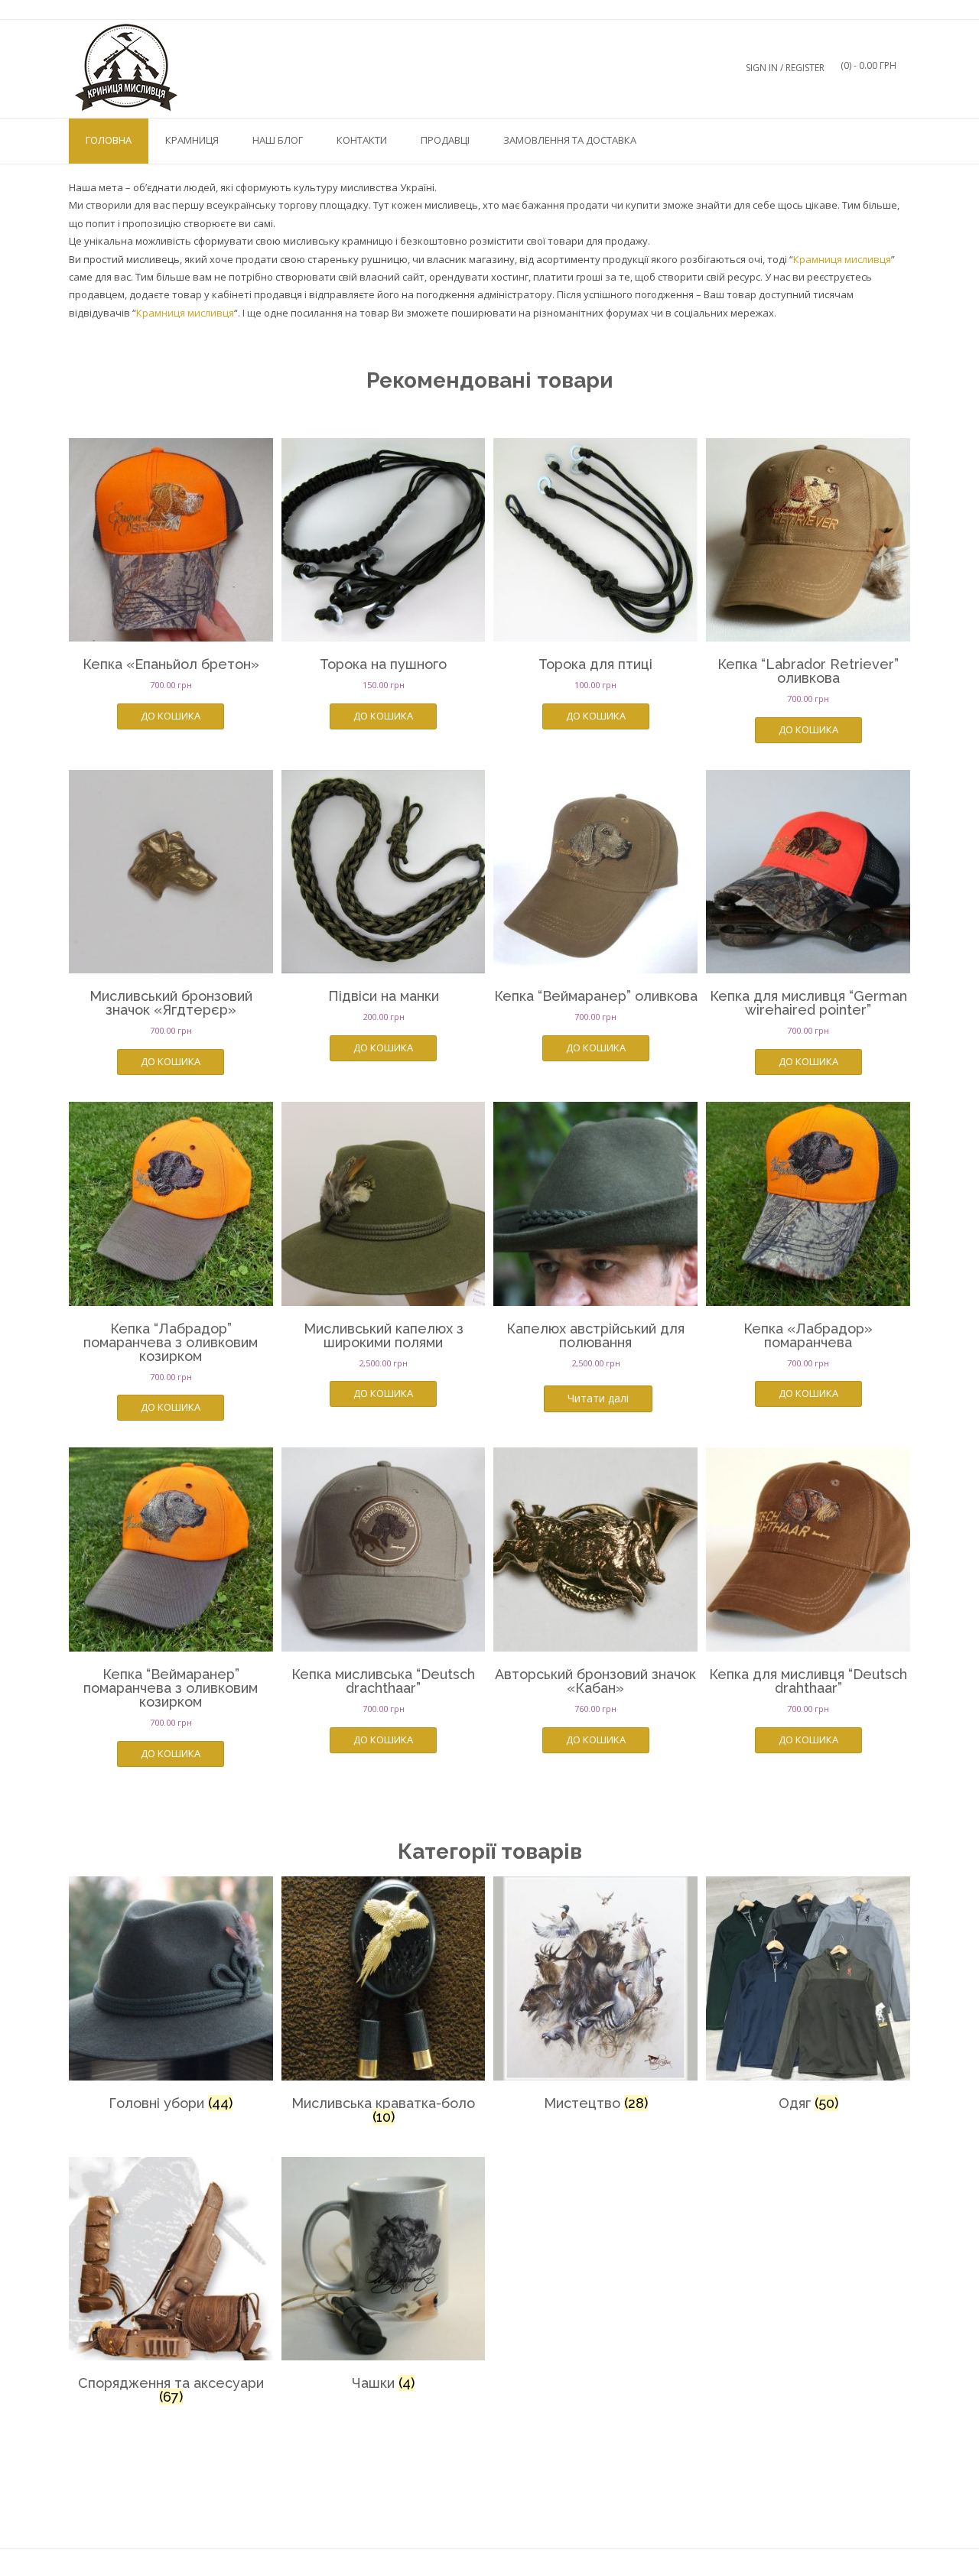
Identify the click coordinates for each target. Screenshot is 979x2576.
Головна (109, 140)
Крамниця (192, 140)
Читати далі (598, 1398)
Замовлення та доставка (570, 140)
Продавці (445, 140)
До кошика (171, 716)
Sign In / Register (785, 68)
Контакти (362, 140)
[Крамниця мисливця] (126, 68)
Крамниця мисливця (842, 259)
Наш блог (278, 140)
